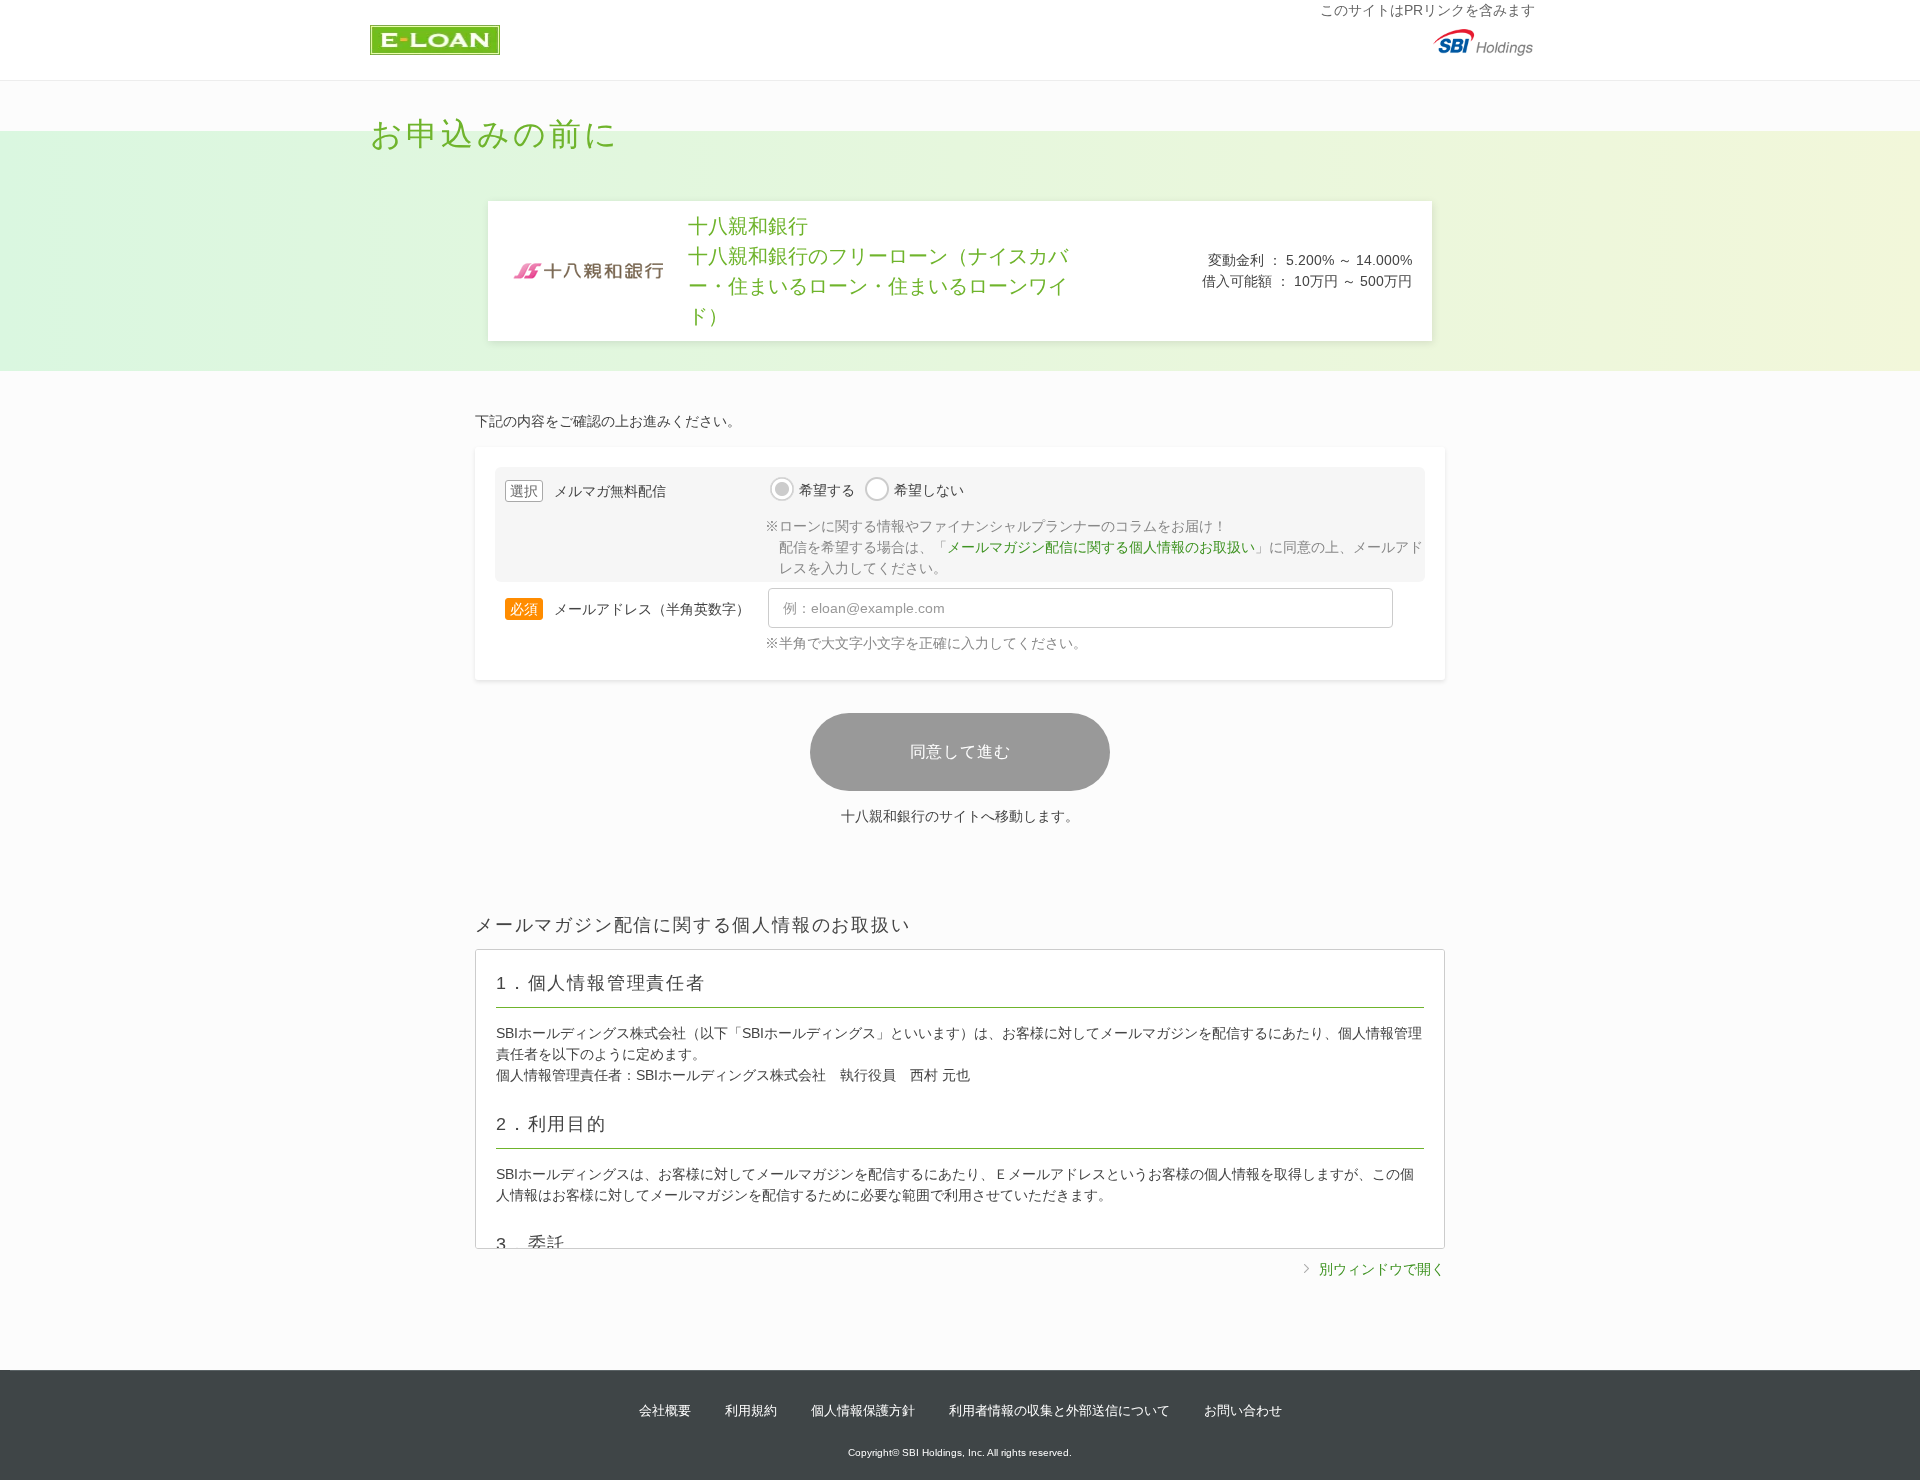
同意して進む (960, 751)
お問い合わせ (1243, 1410)
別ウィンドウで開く (1382, 1269)
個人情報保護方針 (863, 1410)
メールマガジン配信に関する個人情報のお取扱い (1101, 547)
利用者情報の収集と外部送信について (1059, 1410)
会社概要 (665, 1410)
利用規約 (751, 1410)
